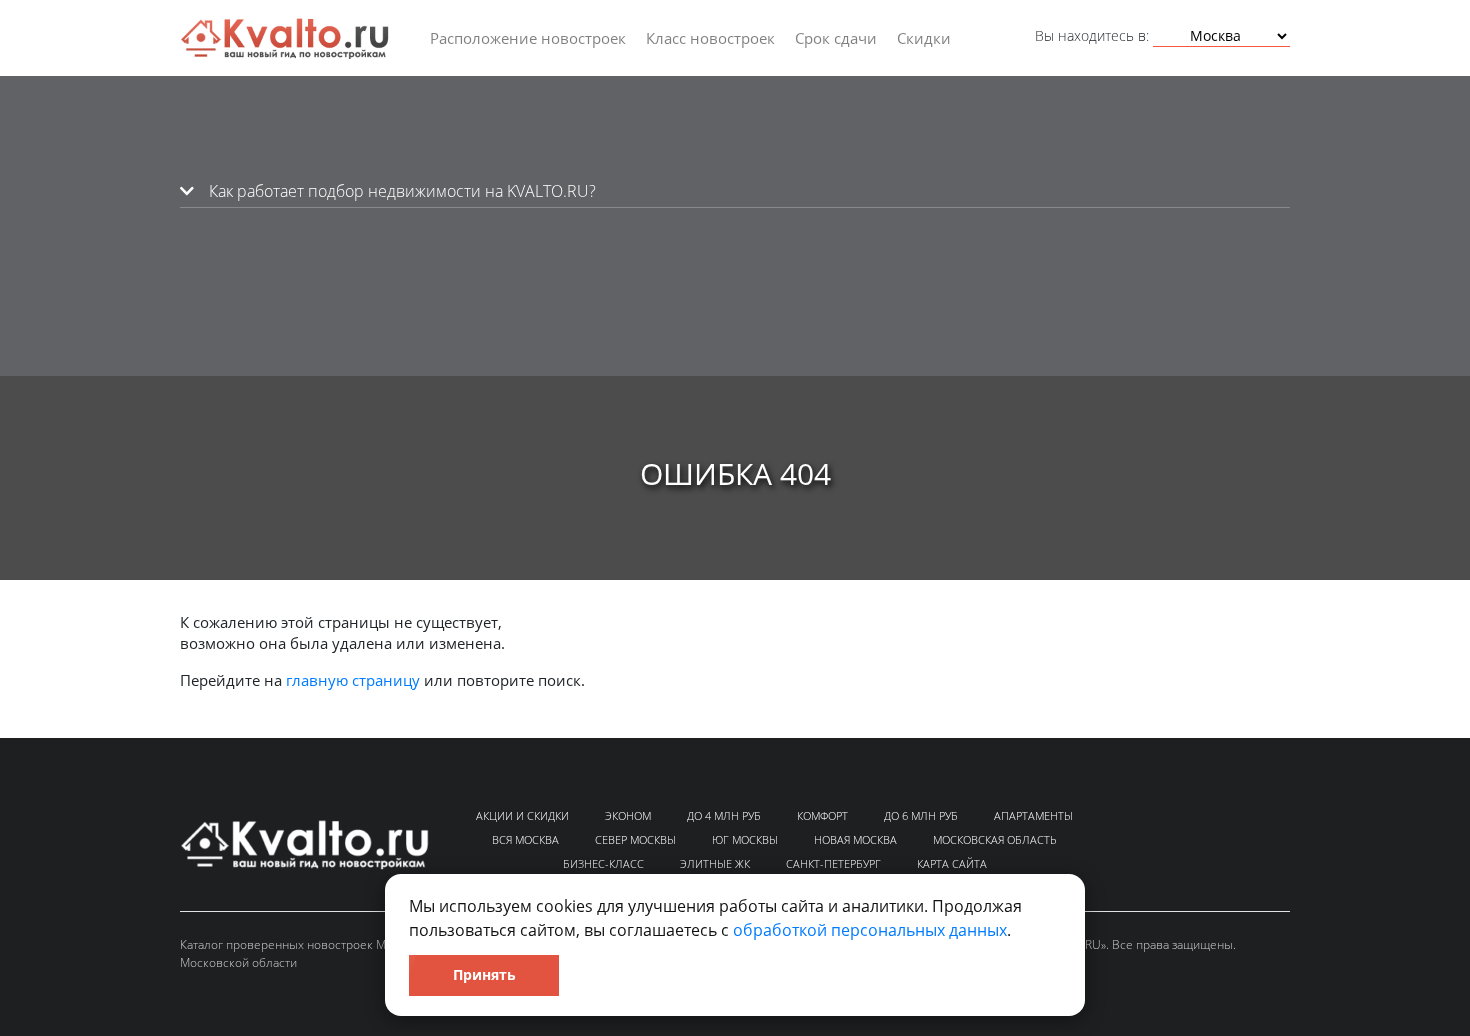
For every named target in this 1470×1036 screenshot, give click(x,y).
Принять (484, 974)
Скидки (924, 38)
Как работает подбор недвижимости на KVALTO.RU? (400, 191)
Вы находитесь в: (1092, 35)
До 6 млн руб (921, 815)
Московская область (995, 839)
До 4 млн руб (724, 815)
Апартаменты (1033, 815)
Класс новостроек (710, 38)
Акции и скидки (522, 815)
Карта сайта (952, 863)
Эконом (628, 815)
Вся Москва (525, 839)
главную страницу (353, 680)
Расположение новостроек (528, 38)
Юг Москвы (745, 839)
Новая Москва (855, 839)
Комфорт (822, 815)
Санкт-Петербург (833, 863)
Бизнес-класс (603, 863)
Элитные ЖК (715, 863)
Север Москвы (635, 839)
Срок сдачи (836, 38)
